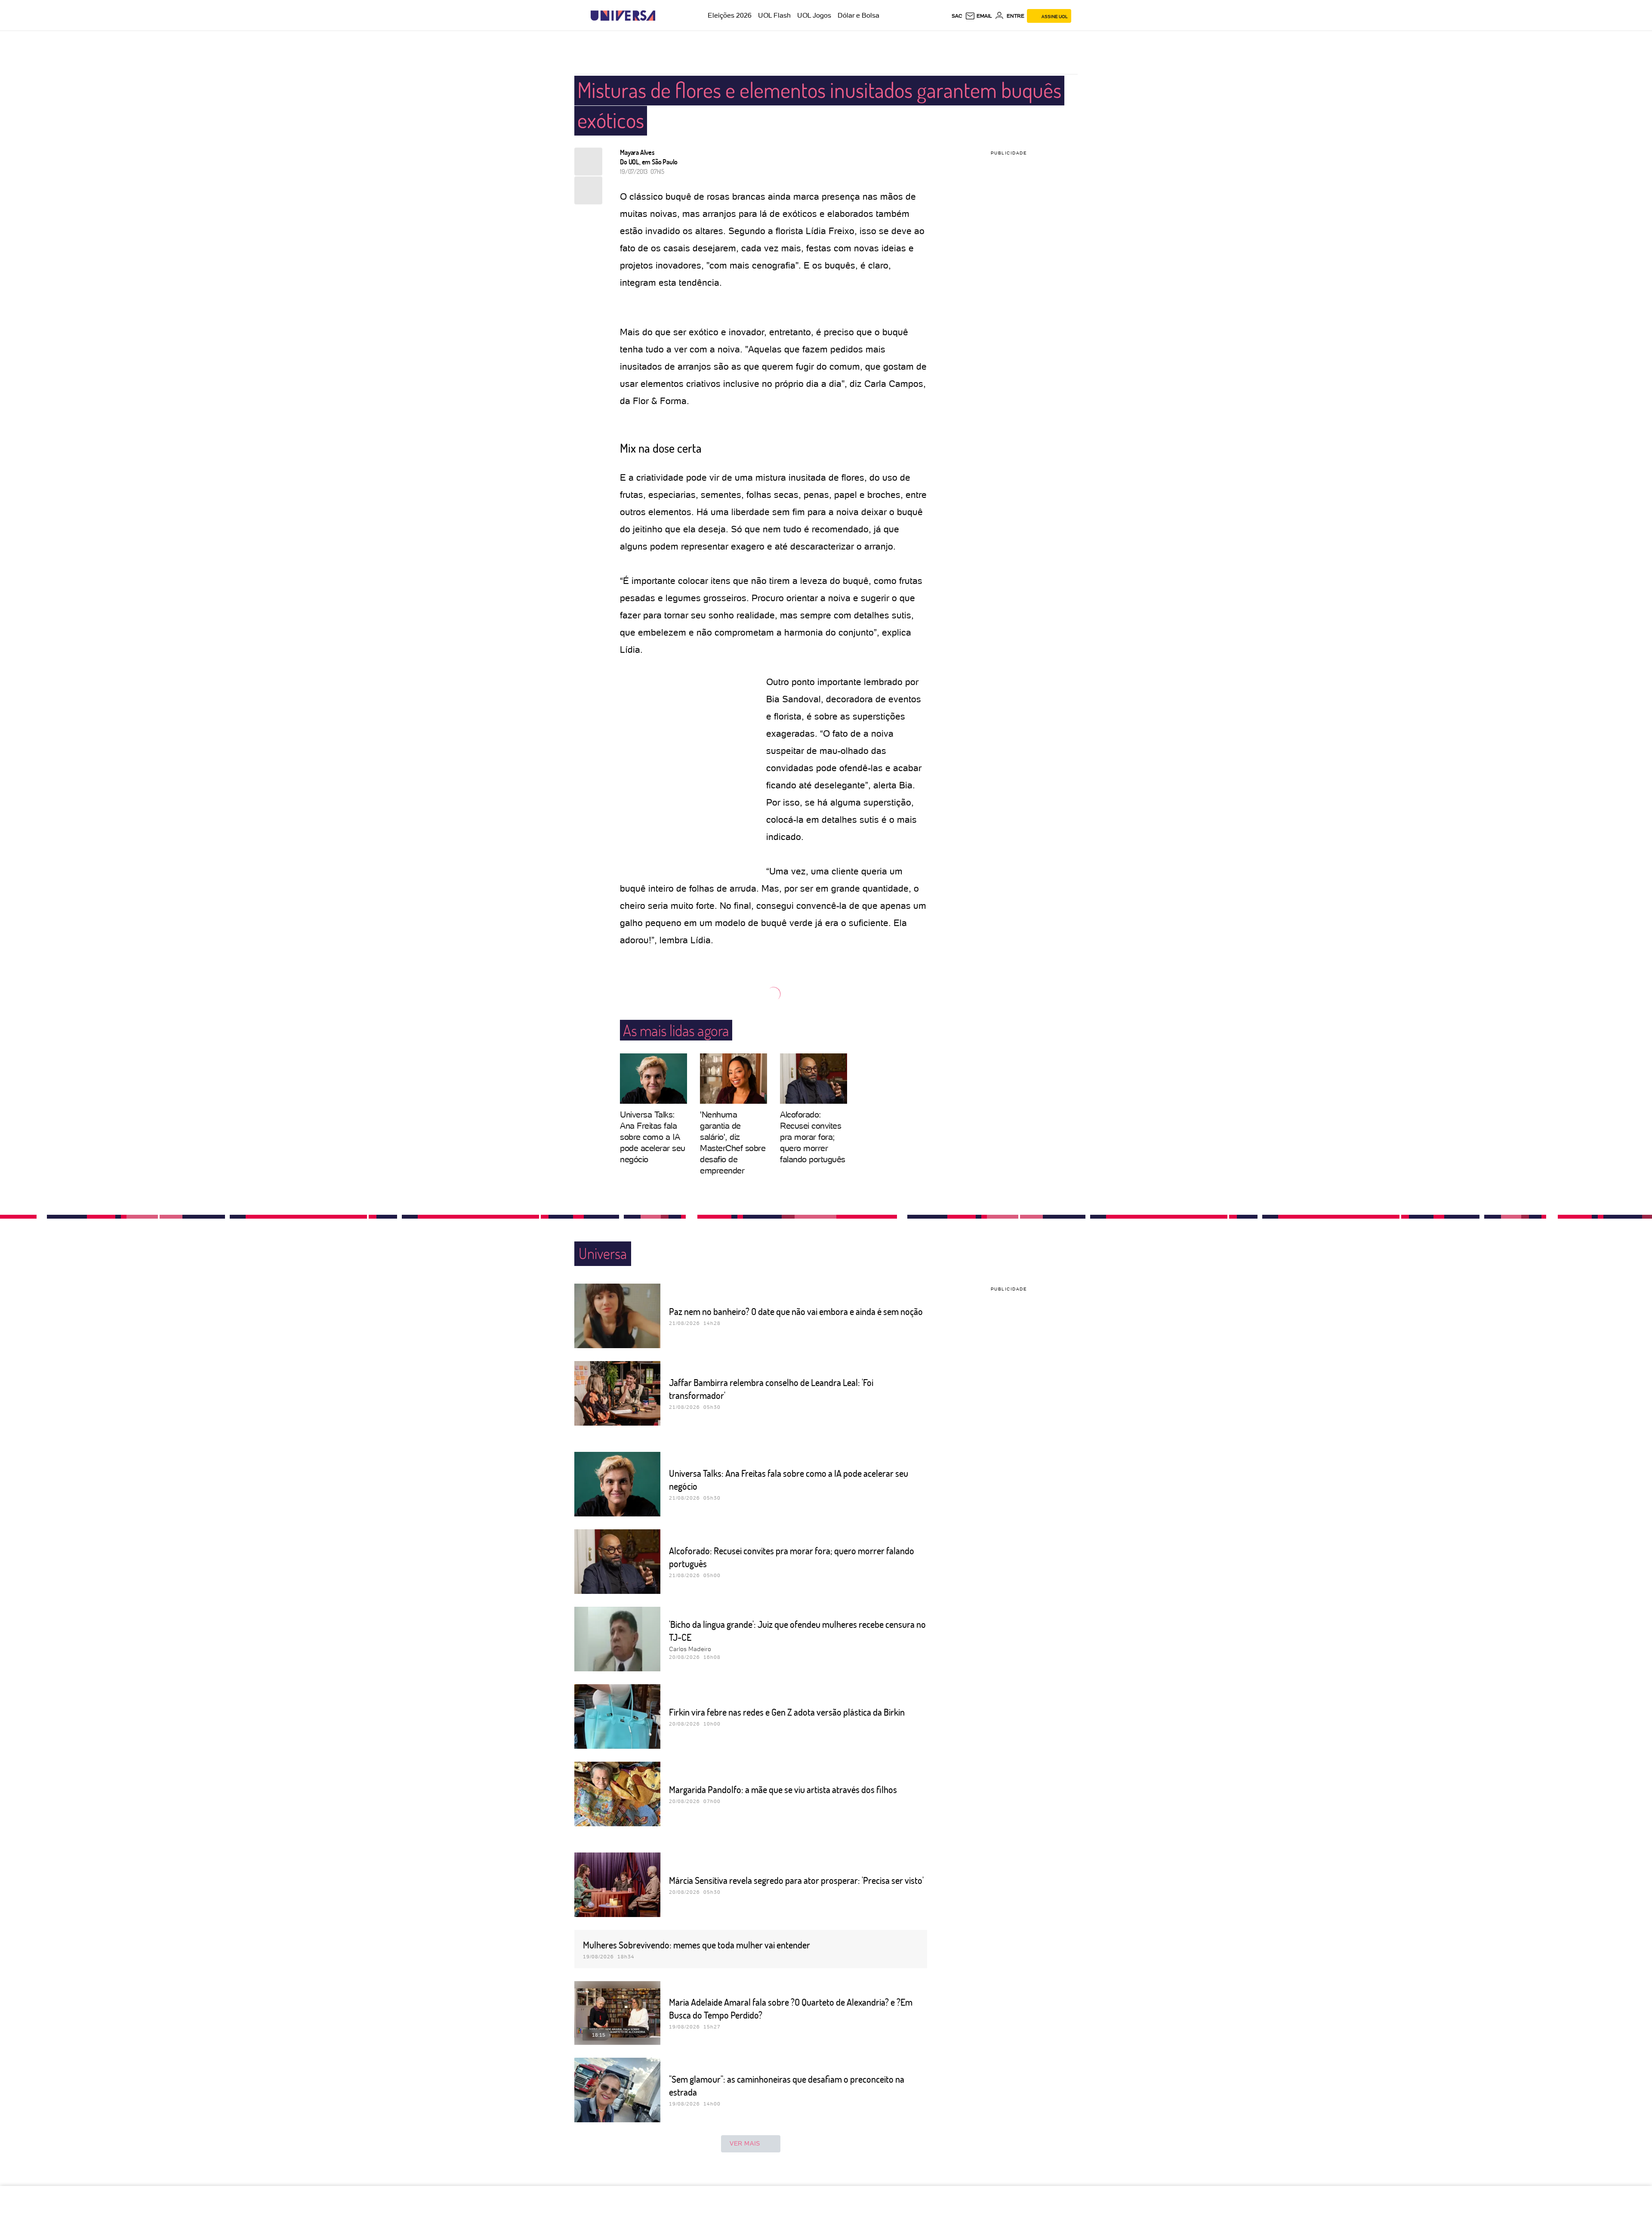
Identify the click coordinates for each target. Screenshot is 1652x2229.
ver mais (745, 2143)
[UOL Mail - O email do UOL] (979, 16)
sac (957, 16)
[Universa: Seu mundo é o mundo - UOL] (623, 16)
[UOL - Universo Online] (663, 16)
